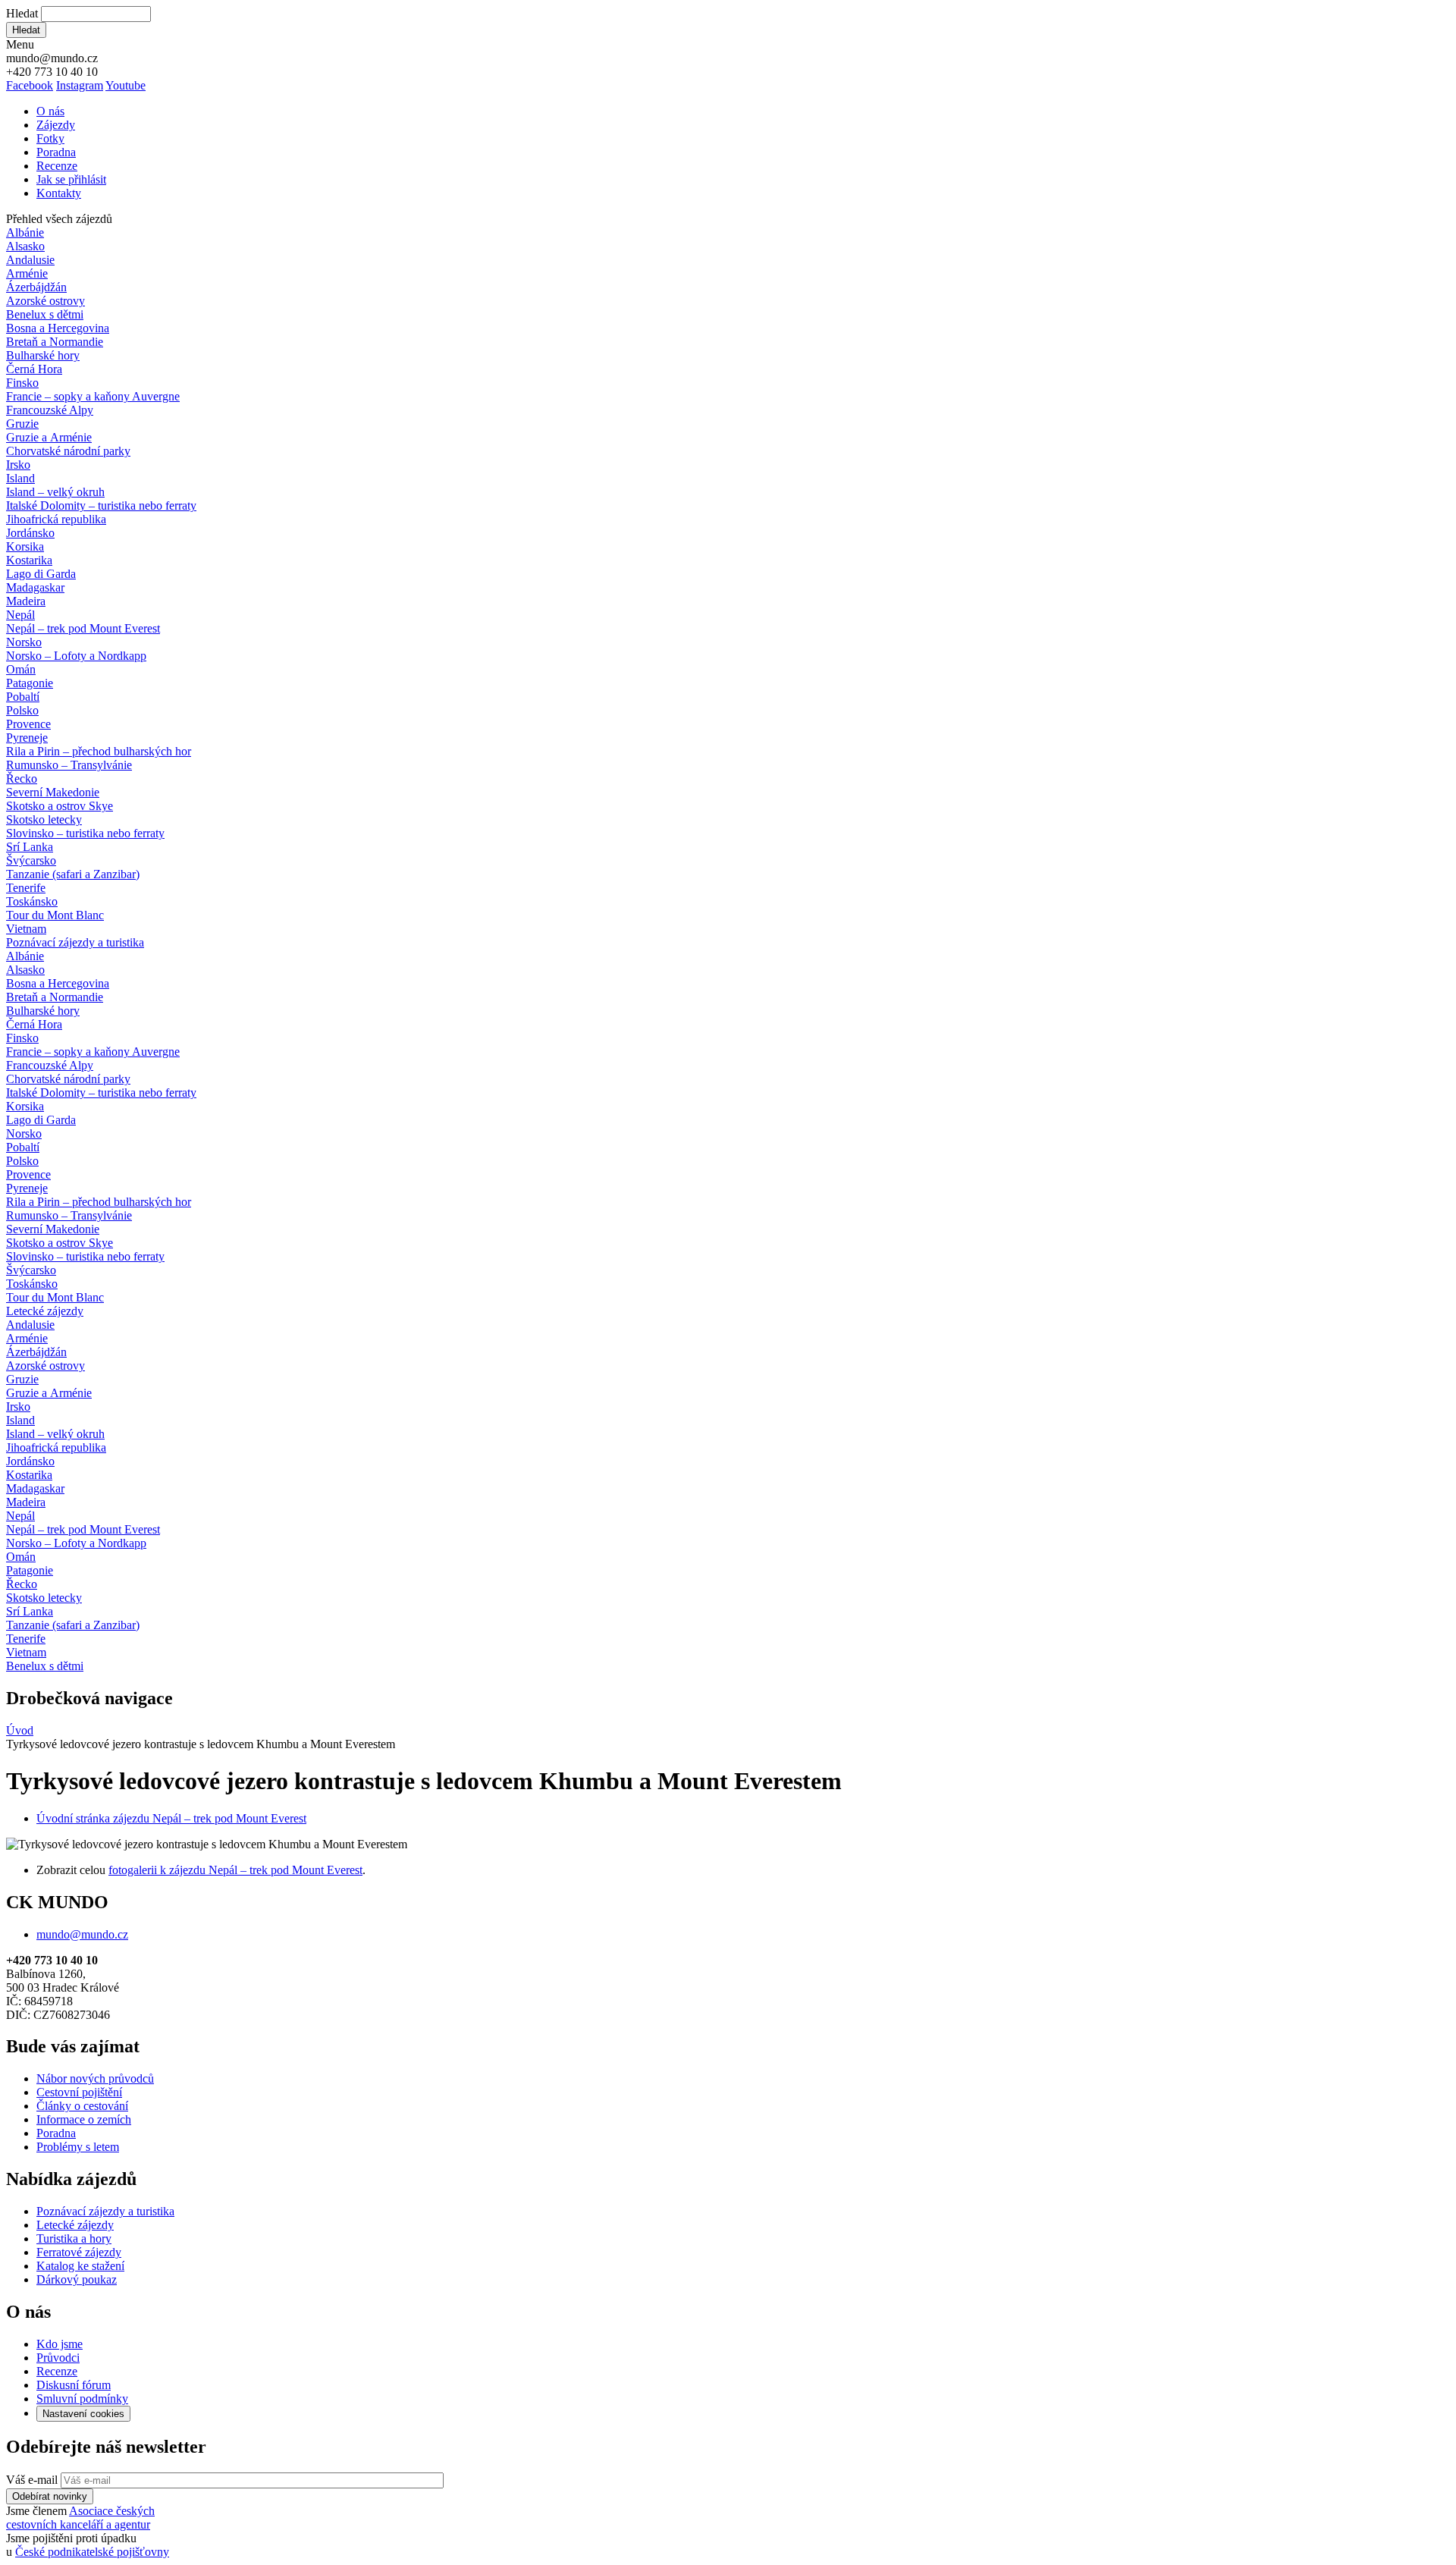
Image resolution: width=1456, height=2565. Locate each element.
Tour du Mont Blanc (55, 915)
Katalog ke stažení (80, 2266)
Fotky (50, 138)
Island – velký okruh (55, 492)
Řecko (22, 779)
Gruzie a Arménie (49, 437)
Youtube (126, 85)
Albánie (25, 232)
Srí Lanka (30, 847)
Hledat (22, 13)
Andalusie (30, 260)
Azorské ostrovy (45, 301)
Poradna (56, 152)
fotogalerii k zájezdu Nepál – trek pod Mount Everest (235, 1870)
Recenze (57, 166)
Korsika (25, 546)
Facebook (30, 85)
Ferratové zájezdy (79, 2252)
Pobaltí (23, 697)
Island (20, 478)
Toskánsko (32, 901)
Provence (28, 724)
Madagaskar (35, 587)
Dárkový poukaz (77, 2279)
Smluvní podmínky (82, 2399)
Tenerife (26, 888)
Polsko (22, 710)
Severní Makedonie (53, 792)
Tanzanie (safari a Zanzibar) (73, 874)
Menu (20, 44)
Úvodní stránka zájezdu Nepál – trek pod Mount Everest (171, 1818)
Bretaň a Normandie (55, 342)
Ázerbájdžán (36, 287)
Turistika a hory (74, 2238)
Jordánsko (30, 533)
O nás (50, 111)
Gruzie (22, 424)
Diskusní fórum (74, 2385)
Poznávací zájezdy (75, 942)
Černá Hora (34, 369)
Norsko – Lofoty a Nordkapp (76, 656)
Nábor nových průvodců (95, 2078)
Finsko (22, 383)
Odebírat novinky (50, 2496)
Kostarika (29, 560)
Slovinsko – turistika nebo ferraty (85, 833)
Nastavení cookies (83, 2414)
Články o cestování (82, 2106)
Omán (21, 669)
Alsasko (25, 246)
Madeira (26, 601)
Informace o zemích (84, 2119)
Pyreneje (27, 738)
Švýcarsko (31, 860)
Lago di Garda (41, 574)
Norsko (24, 642)
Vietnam (26, 929)
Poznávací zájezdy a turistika (105, 2211)
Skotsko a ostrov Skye (60, 806)
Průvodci (58, 2358)
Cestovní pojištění (79, 2092)
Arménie (27, 273)
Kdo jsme (60, 2344)
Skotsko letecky (44, 819)
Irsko (18, 465)
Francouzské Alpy (50, 410)
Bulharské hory (43, 355)
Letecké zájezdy (45, 1311)
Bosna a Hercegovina (58, 328)
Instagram (80, 85)
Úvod (20, 1730)
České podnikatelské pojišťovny (92, 2552)
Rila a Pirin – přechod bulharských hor (99, 751)
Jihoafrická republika (56, 519)
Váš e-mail (32, 2480)
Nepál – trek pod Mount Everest (83, 628)
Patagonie (30, 683)
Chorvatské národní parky (68, 451)
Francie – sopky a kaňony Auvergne (93, 396)
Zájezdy (56, 125)
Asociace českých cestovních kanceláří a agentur (80, 2518)
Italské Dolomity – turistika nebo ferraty (101, 505)
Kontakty (59, 193)
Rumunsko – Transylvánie (69, 765)
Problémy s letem (78, 2147)
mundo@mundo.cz (82, 1934)
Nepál (20, 615)
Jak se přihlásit (71, 179)
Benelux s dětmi (45, 314)
